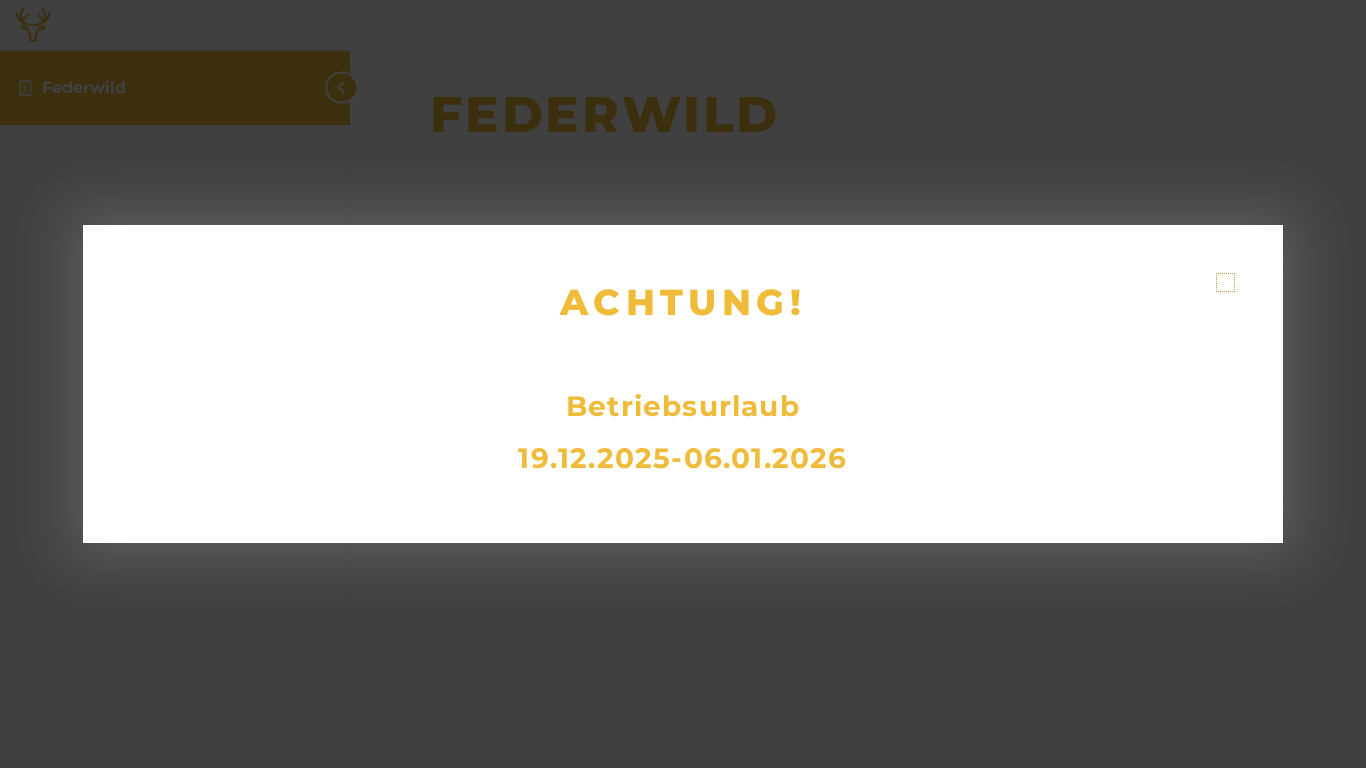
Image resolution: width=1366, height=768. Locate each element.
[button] (1225, 282)
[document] (683, 384)
